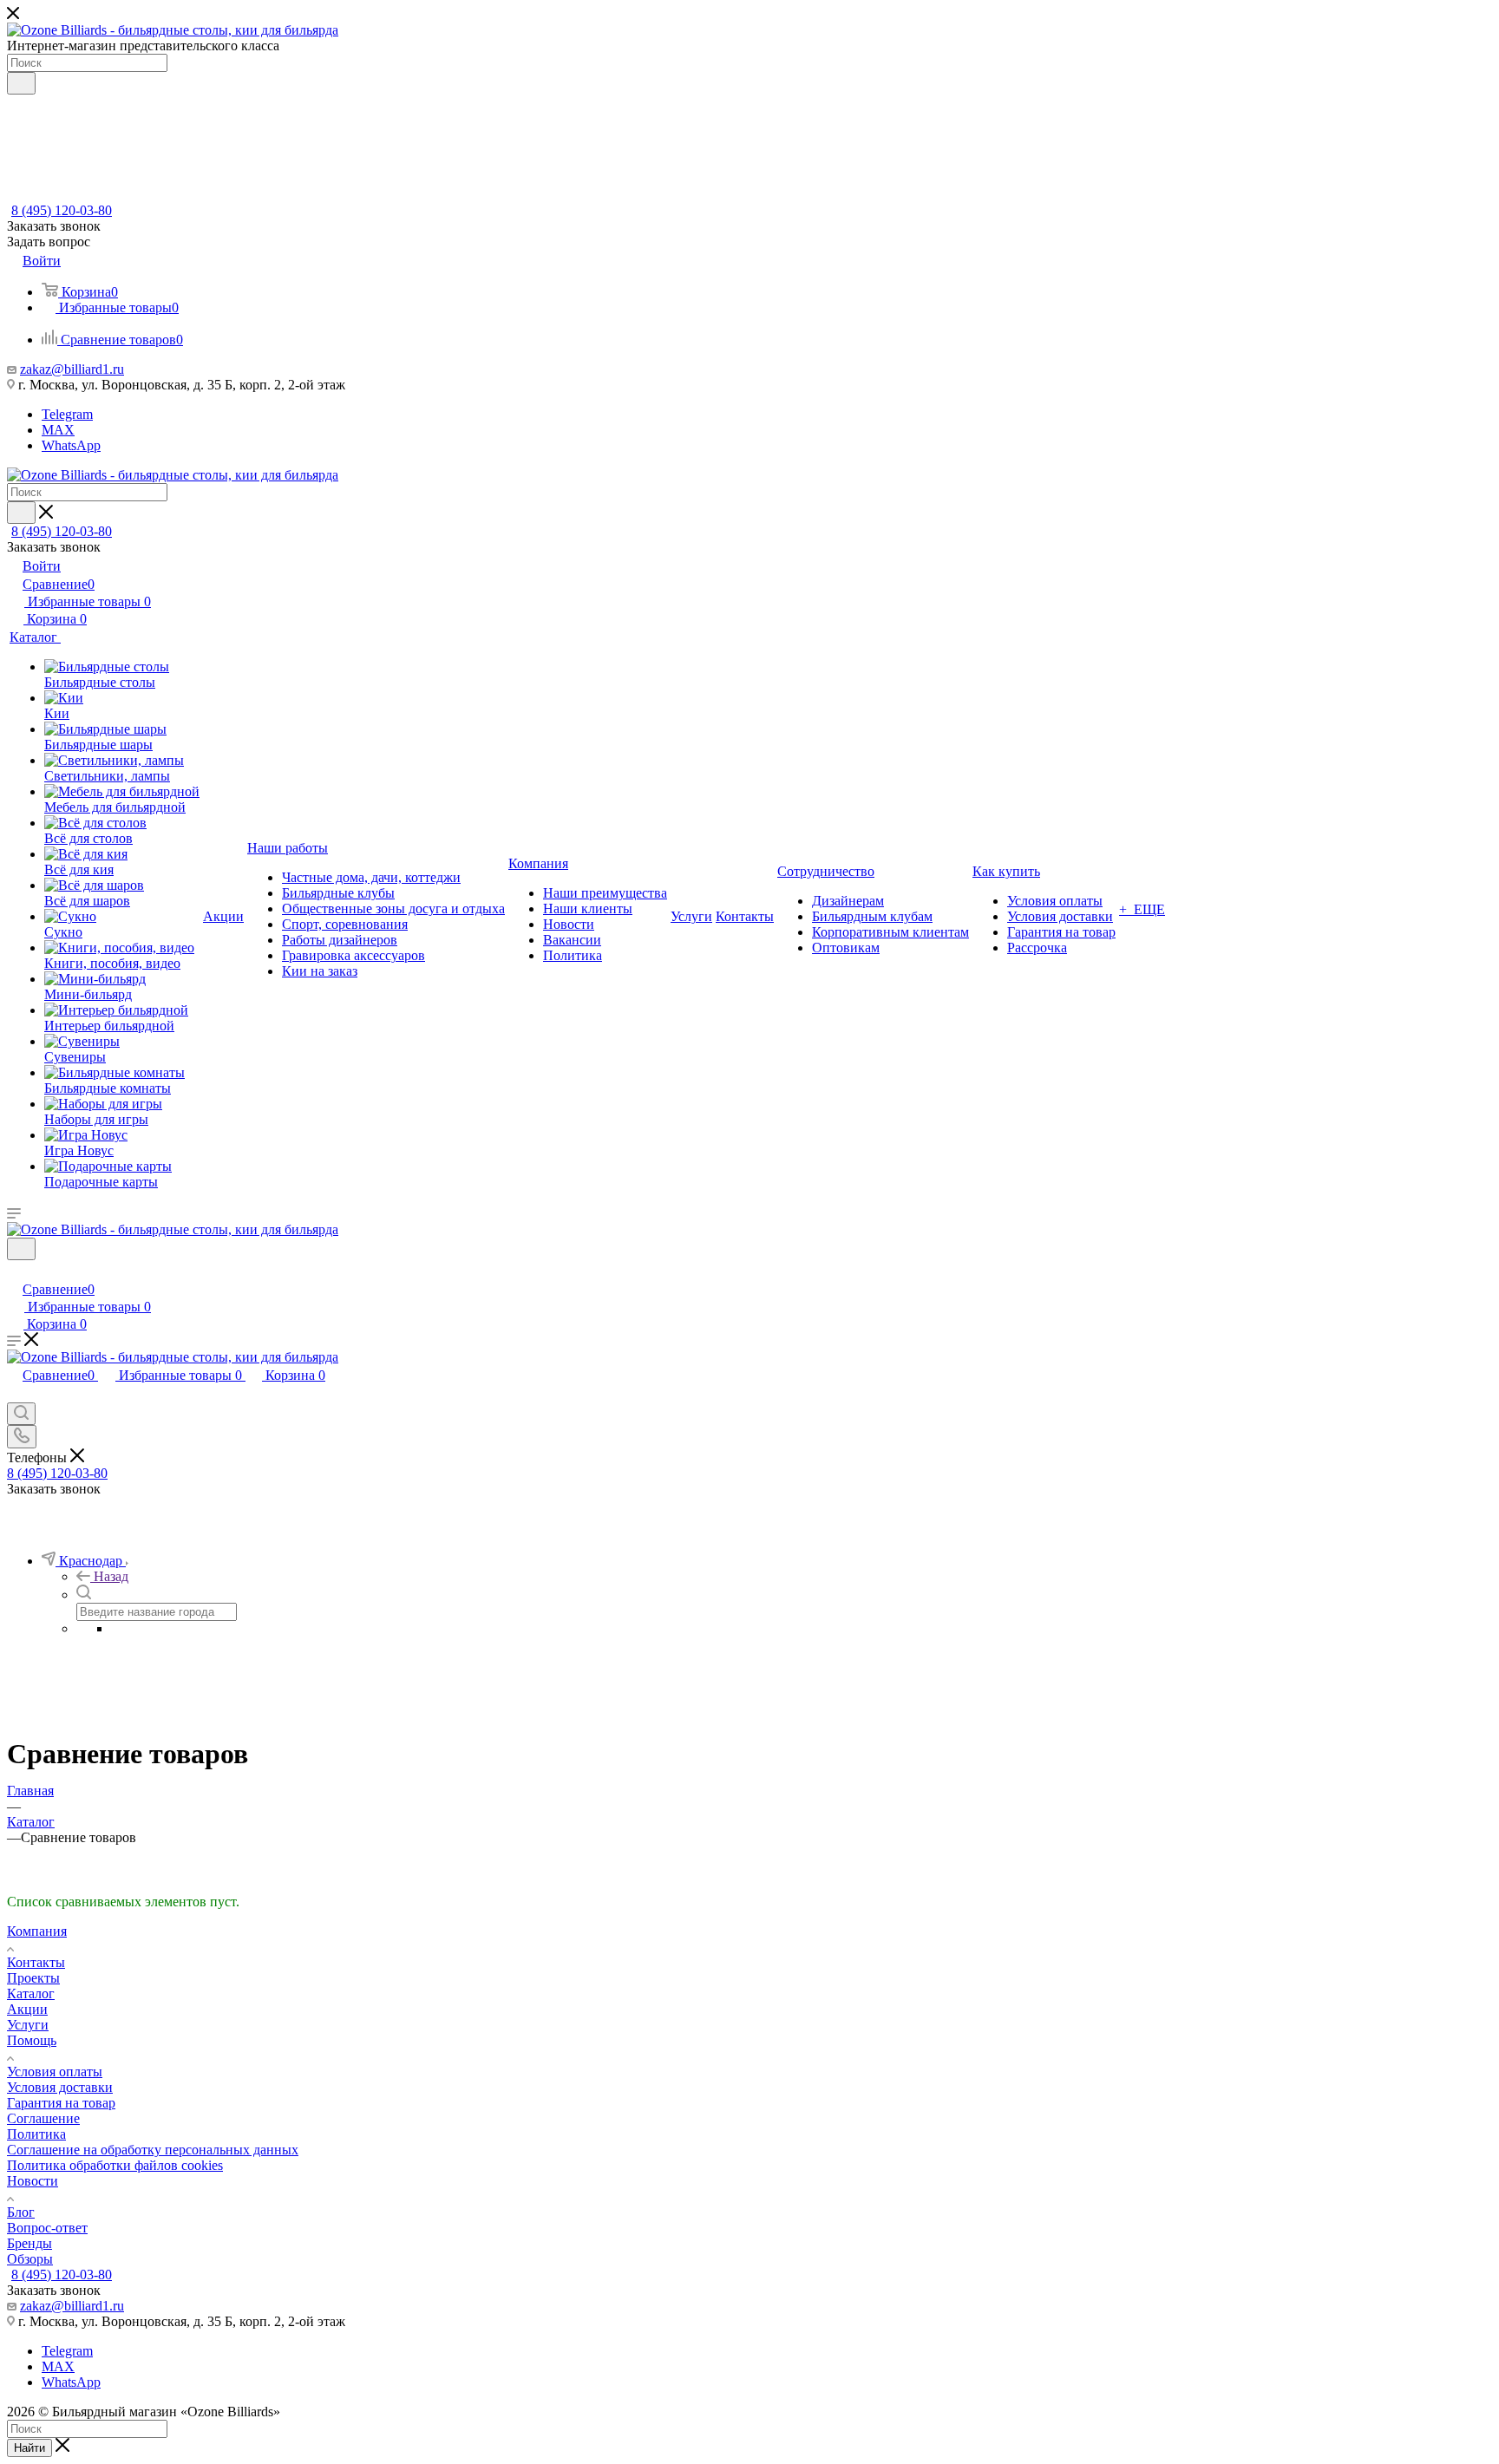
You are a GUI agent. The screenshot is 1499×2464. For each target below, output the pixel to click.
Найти (29, 2448)
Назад (111, 1576)
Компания (37, 1931)
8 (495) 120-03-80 (62, 210)
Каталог (31, 1993)
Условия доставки (60, 2087)
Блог (21, 2212)
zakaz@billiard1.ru (72, 369)
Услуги (28, 2025)
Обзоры (30, 2259)
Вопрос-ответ (47, 2228)
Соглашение (43, 2118)
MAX (58, 430)
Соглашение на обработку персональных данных (153, 2150)
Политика (36, 2134)
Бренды (29, 2243)
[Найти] (21, 83)
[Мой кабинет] (15, 1271)
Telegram (67, 414)
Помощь (32, 2040)
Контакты (36, 1962)
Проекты (33, 1978)
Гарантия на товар (61, 2103)
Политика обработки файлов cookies (115, 2165)
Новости (33, 2181)
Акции (27, 2009)
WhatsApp (71, 445)
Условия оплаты (55, 2072)
